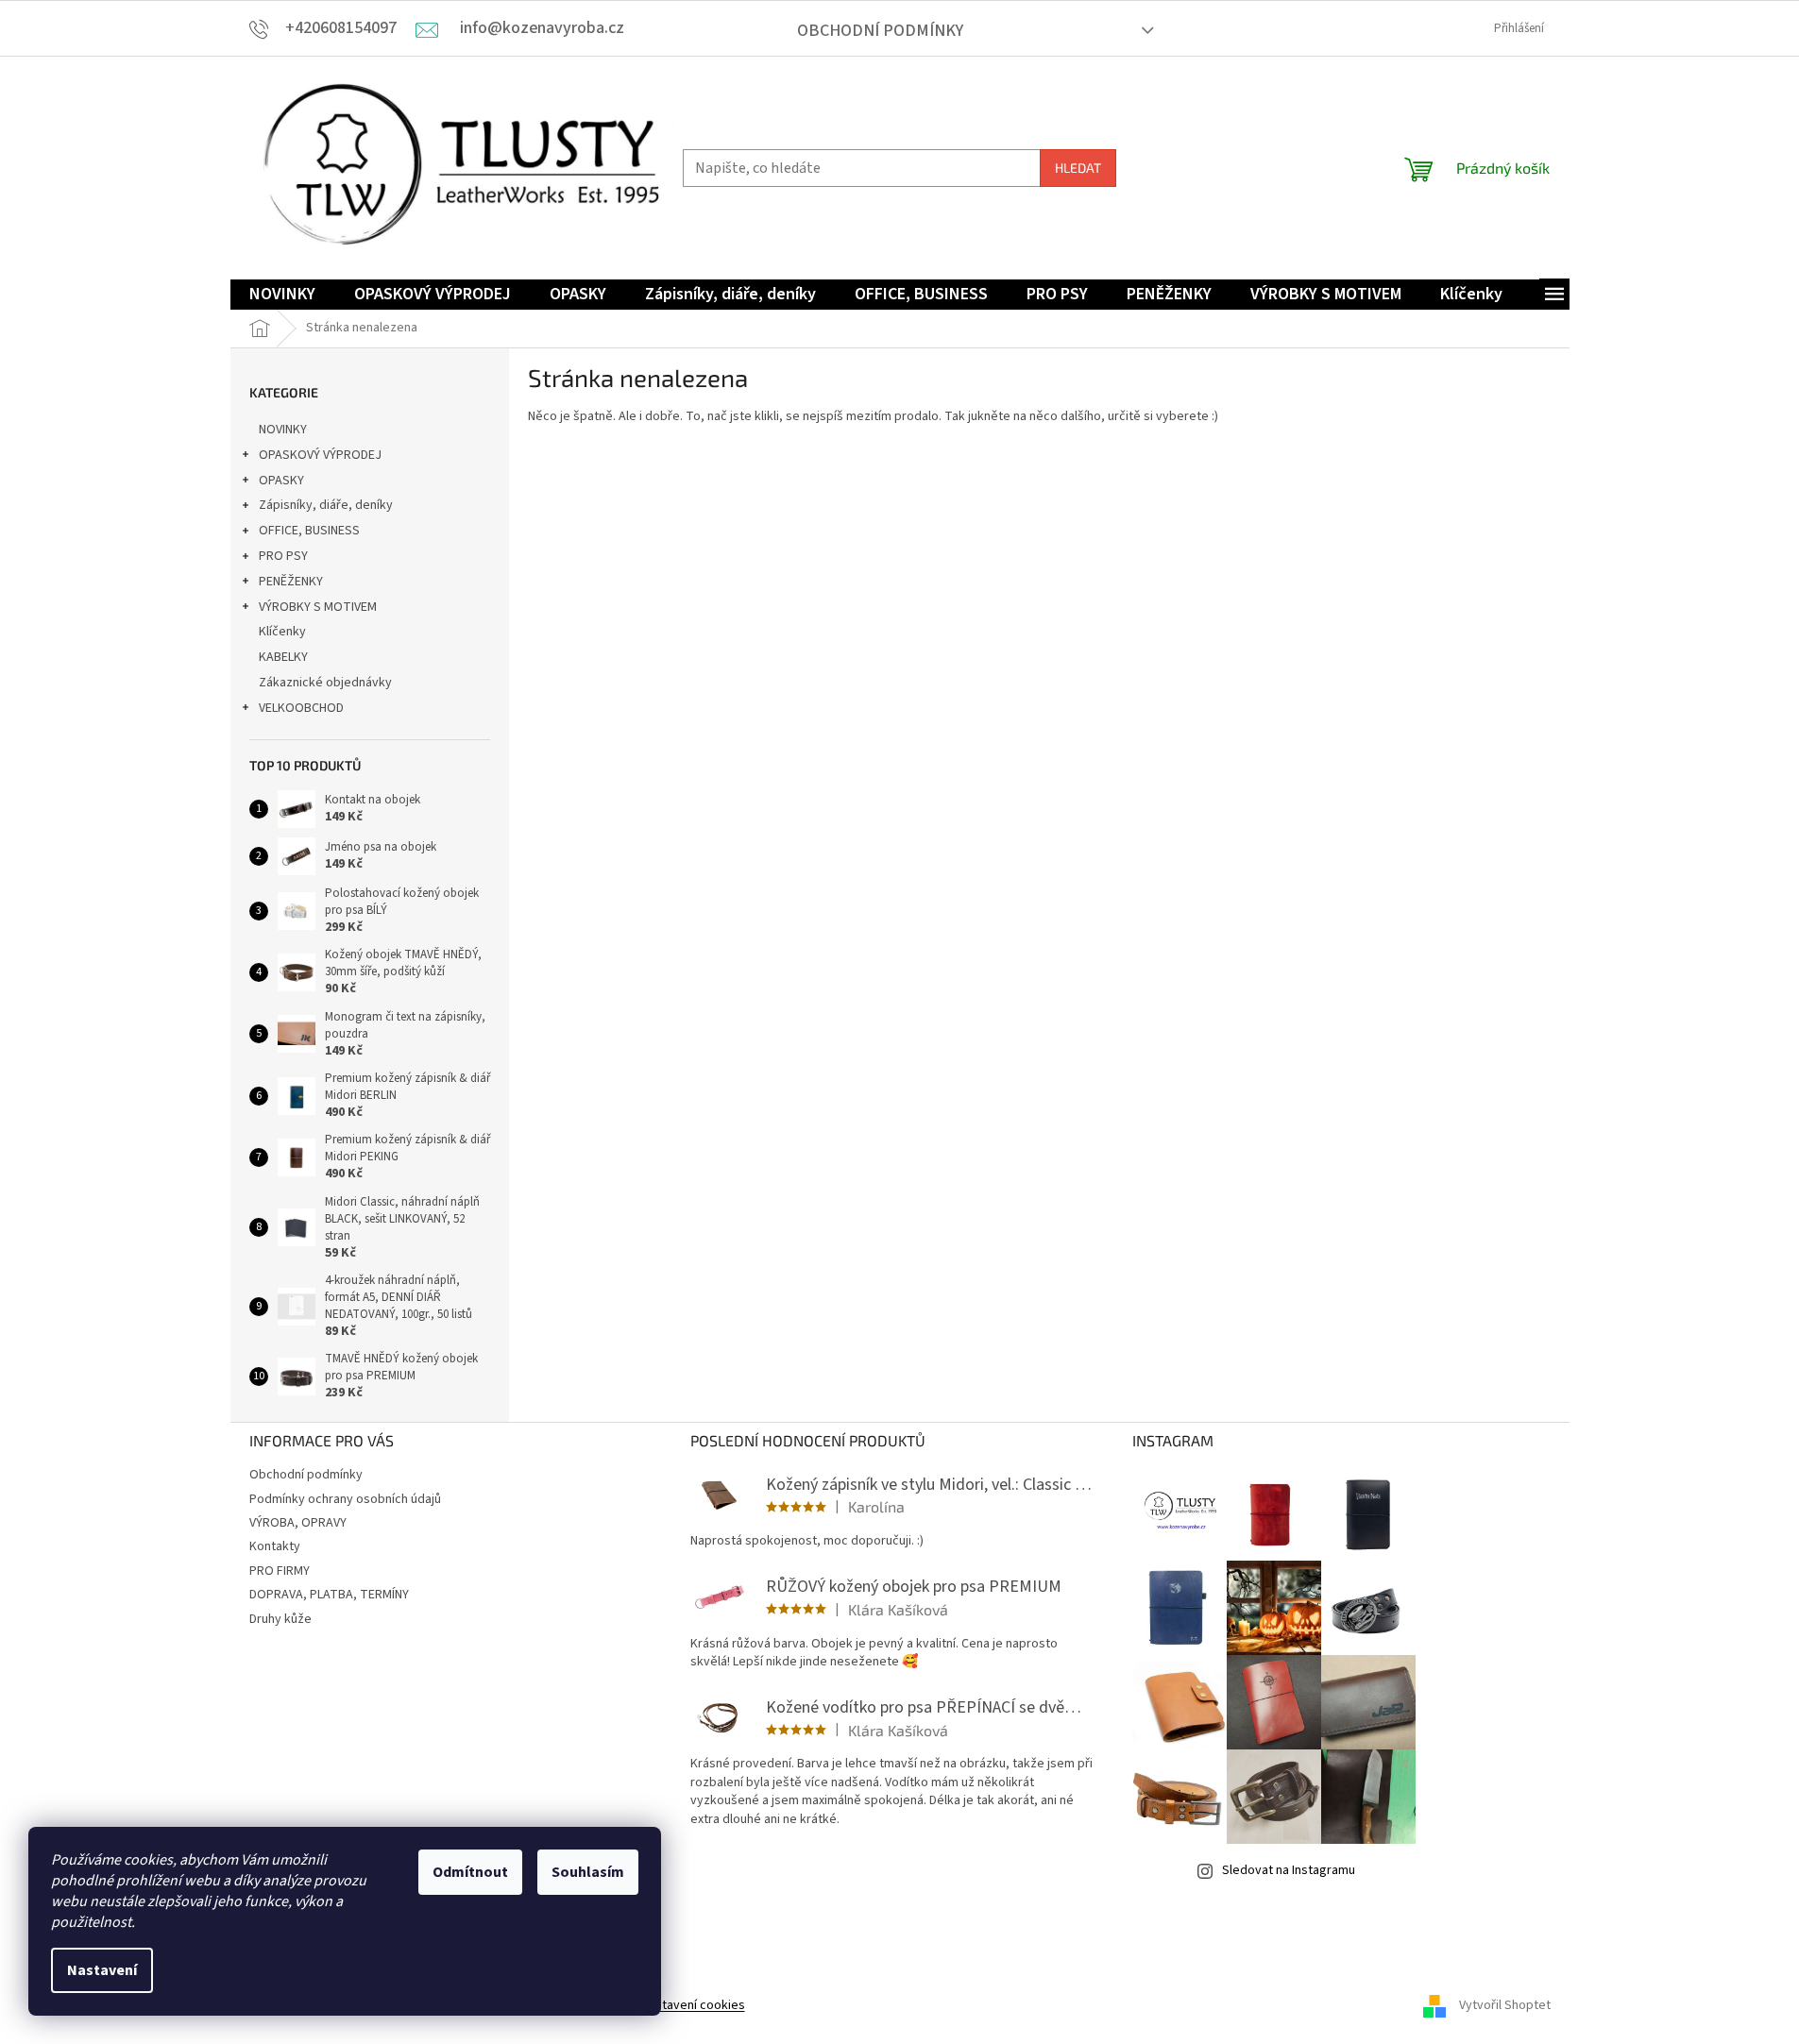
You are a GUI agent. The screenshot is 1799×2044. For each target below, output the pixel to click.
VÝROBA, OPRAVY (298, 1523)
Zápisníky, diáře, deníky (326, 505)
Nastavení (102, 1970)
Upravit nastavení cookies (672, 2005)
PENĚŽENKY (291, 582)
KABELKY (283, 657)
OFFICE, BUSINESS (309, 531)
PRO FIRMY (280, 1571)
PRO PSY (283, 556)
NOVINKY (283, 430)
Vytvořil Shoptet (1505, 2005)
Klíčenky (282, 632)
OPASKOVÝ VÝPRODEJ (320, 455)
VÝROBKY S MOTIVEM (318, 607)
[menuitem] (282, 295)
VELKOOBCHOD (301, 708)
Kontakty (275, 1546)
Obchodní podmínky (880, 31)
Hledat (1078, 168)
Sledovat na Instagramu (1289, 1870)
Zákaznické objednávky (325, 683)
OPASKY (281, 481)
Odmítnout (470, 1872)
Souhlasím (588, 1872)
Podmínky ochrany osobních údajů (345, 1499)
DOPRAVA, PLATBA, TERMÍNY (329, 1595)
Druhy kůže (280, 1619)
